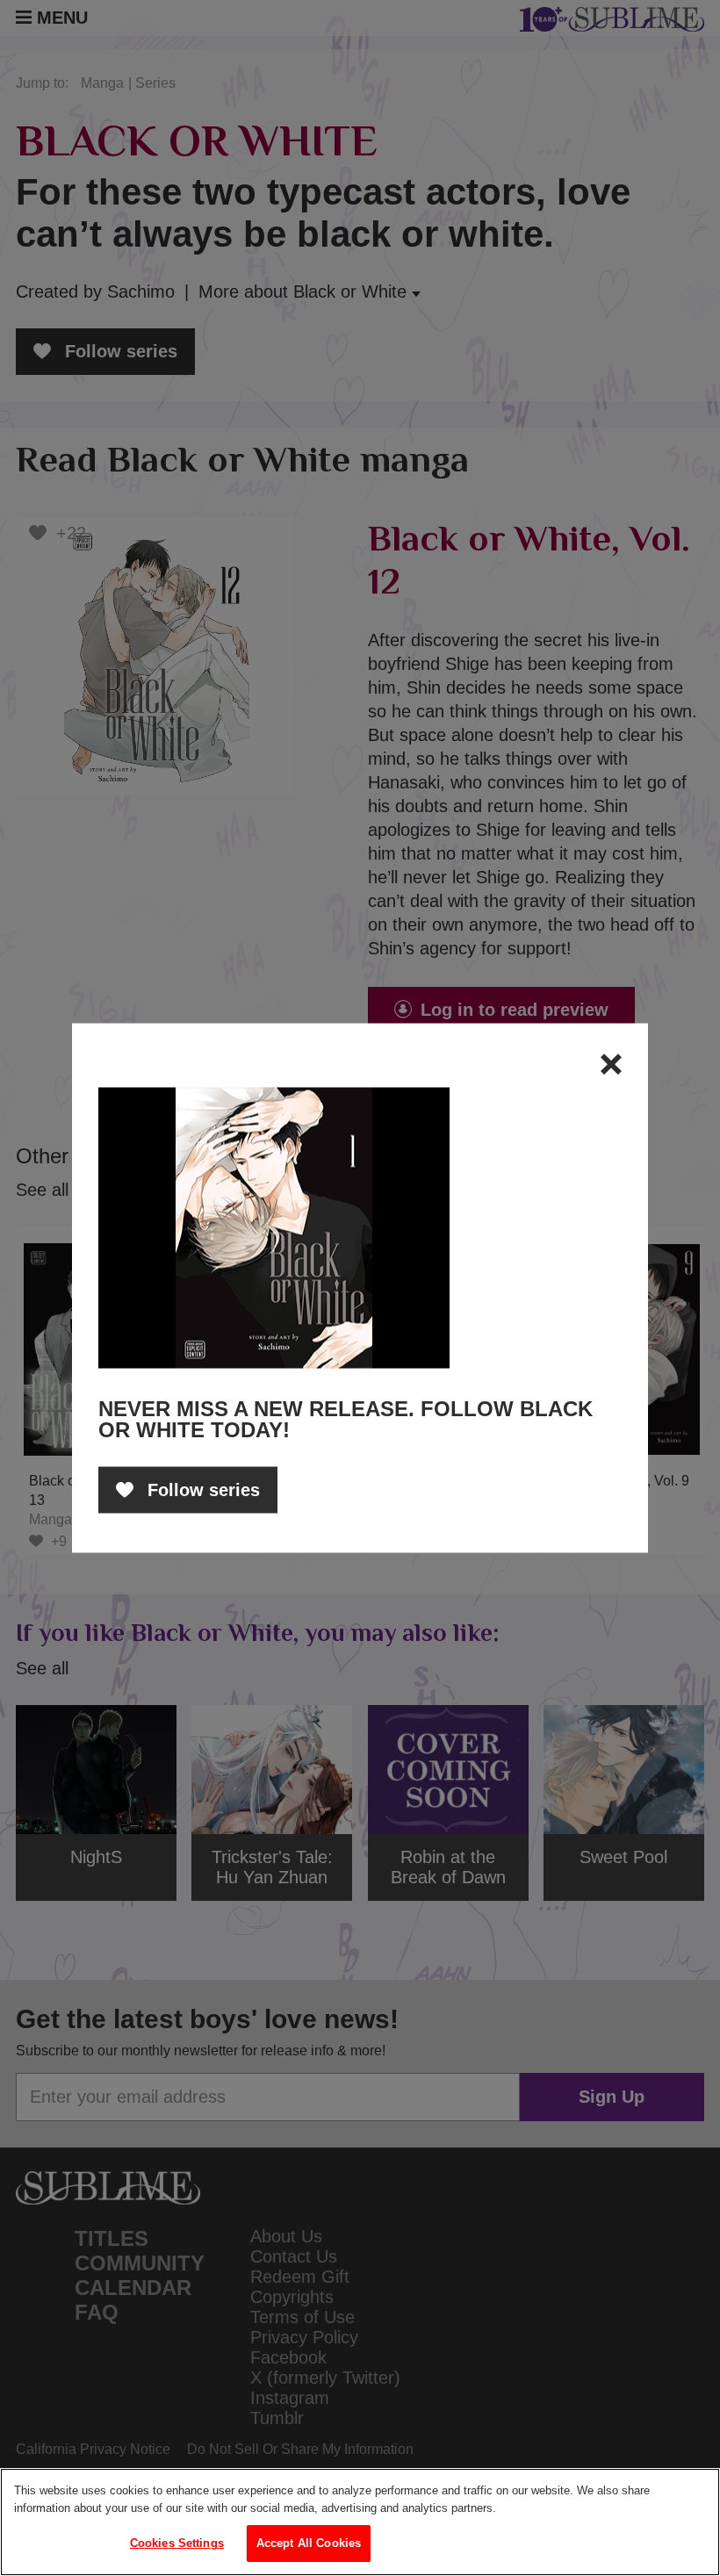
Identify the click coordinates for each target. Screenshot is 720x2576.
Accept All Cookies (309, 2543)
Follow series (201, 1490)
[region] (360, 2522)
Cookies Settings (177, 2543)
